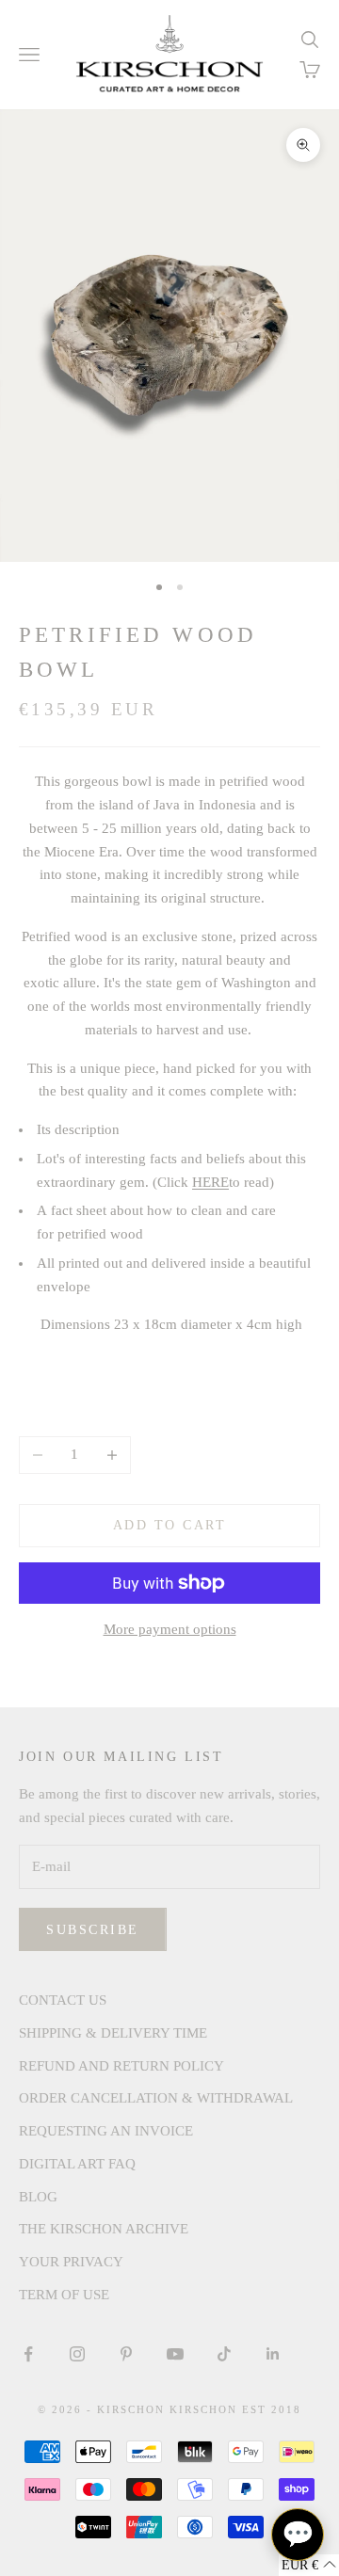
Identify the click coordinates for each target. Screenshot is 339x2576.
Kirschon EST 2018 (235, 2409)
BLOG (38, 2197)
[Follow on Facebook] (28, 2354)
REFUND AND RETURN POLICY (121, 2066)
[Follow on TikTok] (224, 2354)
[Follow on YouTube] (175, 2354)
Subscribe (93, 1930)
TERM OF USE (64, 2295)
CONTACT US (63, 2000)
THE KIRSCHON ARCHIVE (104, 2229)
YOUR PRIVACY (71, 2262)
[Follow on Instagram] (77, 2354)
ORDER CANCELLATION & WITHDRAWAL (156, 2098)
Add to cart (170, 1525)
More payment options (170, 1629)
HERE (210, 1182)
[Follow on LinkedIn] (273, 2354)
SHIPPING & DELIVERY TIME (113, 2033)
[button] (309, 2565)
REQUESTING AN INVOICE (106, 2131)
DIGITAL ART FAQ (77, 2164)
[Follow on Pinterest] (126, 2354)
